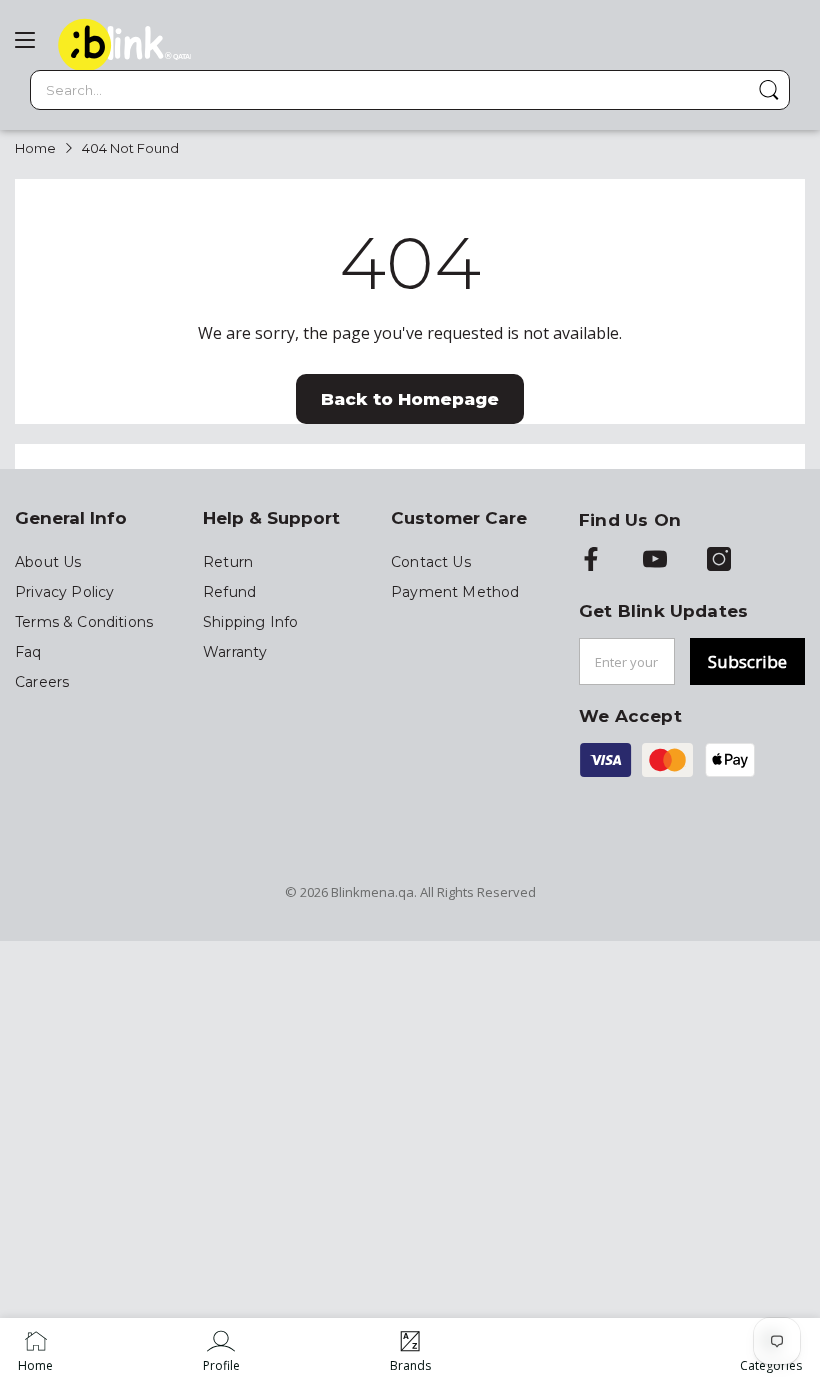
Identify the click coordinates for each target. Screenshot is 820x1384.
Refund (229, 592)
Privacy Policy (64, 592)
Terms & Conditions (84, 622)
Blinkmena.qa (372, 892)
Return (228, 562)
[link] (221, 1351)
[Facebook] (591, 561)
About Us (48, 562)
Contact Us (431, 562)
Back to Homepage (410, 399)
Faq (28, 652)
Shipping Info (250, 622)
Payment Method (455, 592)
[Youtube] (655, 561)
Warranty (235, 652)
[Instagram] (719, 561)
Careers (42, 682)
